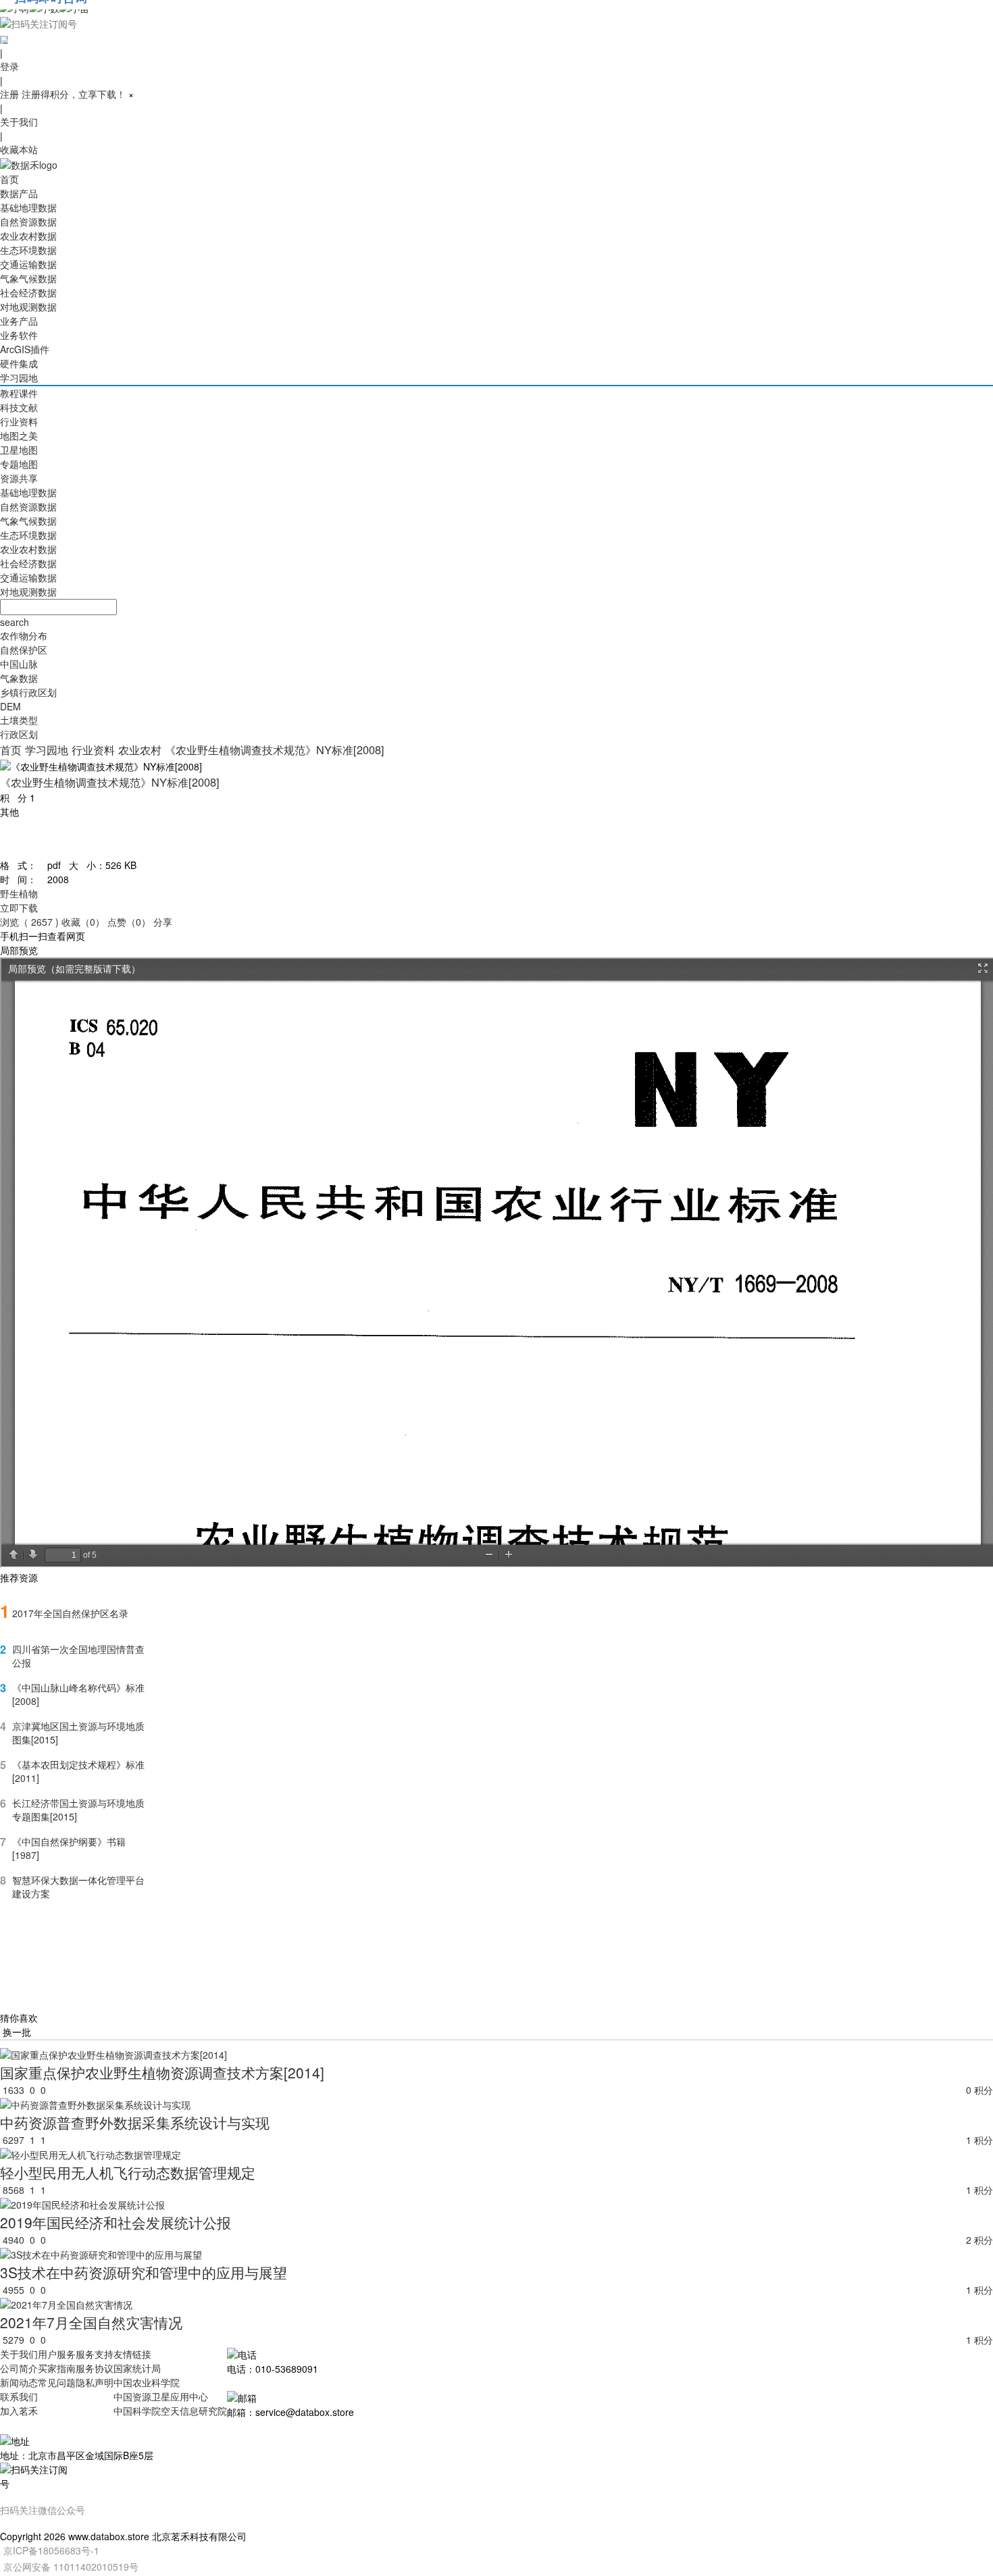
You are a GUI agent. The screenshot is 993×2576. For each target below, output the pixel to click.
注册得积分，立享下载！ (74, 94)
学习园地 (19, 377)
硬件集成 (19, 363)
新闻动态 (19, 2382)
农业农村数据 (28, 236)
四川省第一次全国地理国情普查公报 (78, 1656)
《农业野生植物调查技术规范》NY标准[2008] (275, 750)
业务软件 (19, 335)
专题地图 (19, 464)
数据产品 (19, 193)
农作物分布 (24, 635)
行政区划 (19, 734)
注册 (9, 94)
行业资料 (19, 421)
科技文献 (19, 407)
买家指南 (57, 2368)
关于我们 (19, 122)
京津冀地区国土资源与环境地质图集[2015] (78, 1733)
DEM (10, 706)
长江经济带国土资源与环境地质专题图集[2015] (78, 1810)
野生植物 (19, 893)
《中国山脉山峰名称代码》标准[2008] (78, 1694)
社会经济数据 (28, 292)
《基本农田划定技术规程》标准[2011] (78, 1771)
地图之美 (19, 436)
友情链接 (132, 2354)
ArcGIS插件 (25, 349)
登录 (9, 66)
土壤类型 (19, 720)
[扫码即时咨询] (496, 23)
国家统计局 (137, 2368)
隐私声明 (95, 2382)
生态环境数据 (28, 250)
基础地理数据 (28, 207)
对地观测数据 (28, 307)
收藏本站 (19, 149)
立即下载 (19, 908)
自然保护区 (24, 650)
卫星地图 (19, 450)
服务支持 (95, 2354)
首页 (9, 179)
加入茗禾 (19, 2411)
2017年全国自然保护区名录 (70, 1613)
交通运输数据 (28, 264)
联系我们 (19, 2396)
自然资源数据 (28, 221)
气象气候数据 (28, 278)
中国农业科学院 (147, 2382)
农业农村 (140, 750)
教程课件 (19, 393)
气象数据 (19, 678)
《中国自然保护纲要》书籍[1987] (69, 1848)
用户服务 (57, 2354)
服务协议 (95, 2368)
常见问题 (57, 2382)
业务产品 (19, 321)
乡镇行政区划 (28, 692)
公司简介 (19, 2368)
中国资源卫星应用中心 (161, 2396)
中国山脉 (19, 664)
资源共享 (19, 478)
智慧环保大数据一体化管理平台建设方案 (78, 1887)
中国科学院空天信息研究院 (170, 2411)
